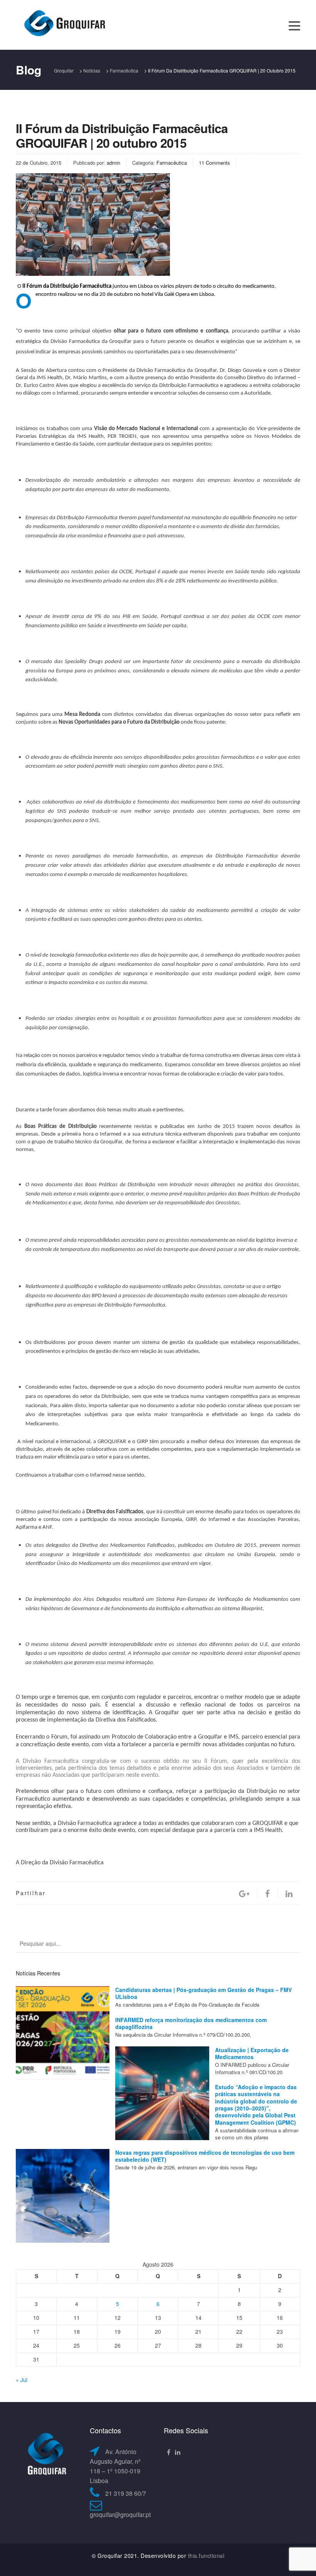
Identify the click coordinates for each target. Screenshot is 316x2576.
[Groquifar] (64, 24)
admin (113, 163)
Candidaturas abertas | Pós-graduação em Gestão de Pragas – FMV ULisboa (203, 1993)
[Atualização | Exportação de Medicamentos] (162, 2093)
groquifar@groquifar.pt (120, 2514)
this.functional (206, 2556)
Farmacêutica (172, 163)
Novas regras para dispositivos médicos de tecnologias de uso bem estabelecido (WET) (205, 2156)
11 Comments (214, 163)
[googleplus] (244, 1893)
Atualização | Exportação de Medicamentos (252, 2053)
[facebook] (267, 1893)
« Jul (22, 2380)
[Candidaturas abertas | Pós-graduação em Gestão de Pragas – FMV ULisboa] (63, 2033)
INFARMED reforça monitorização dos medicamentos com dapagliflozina (191, 2023)
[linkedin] (289, 1893)
